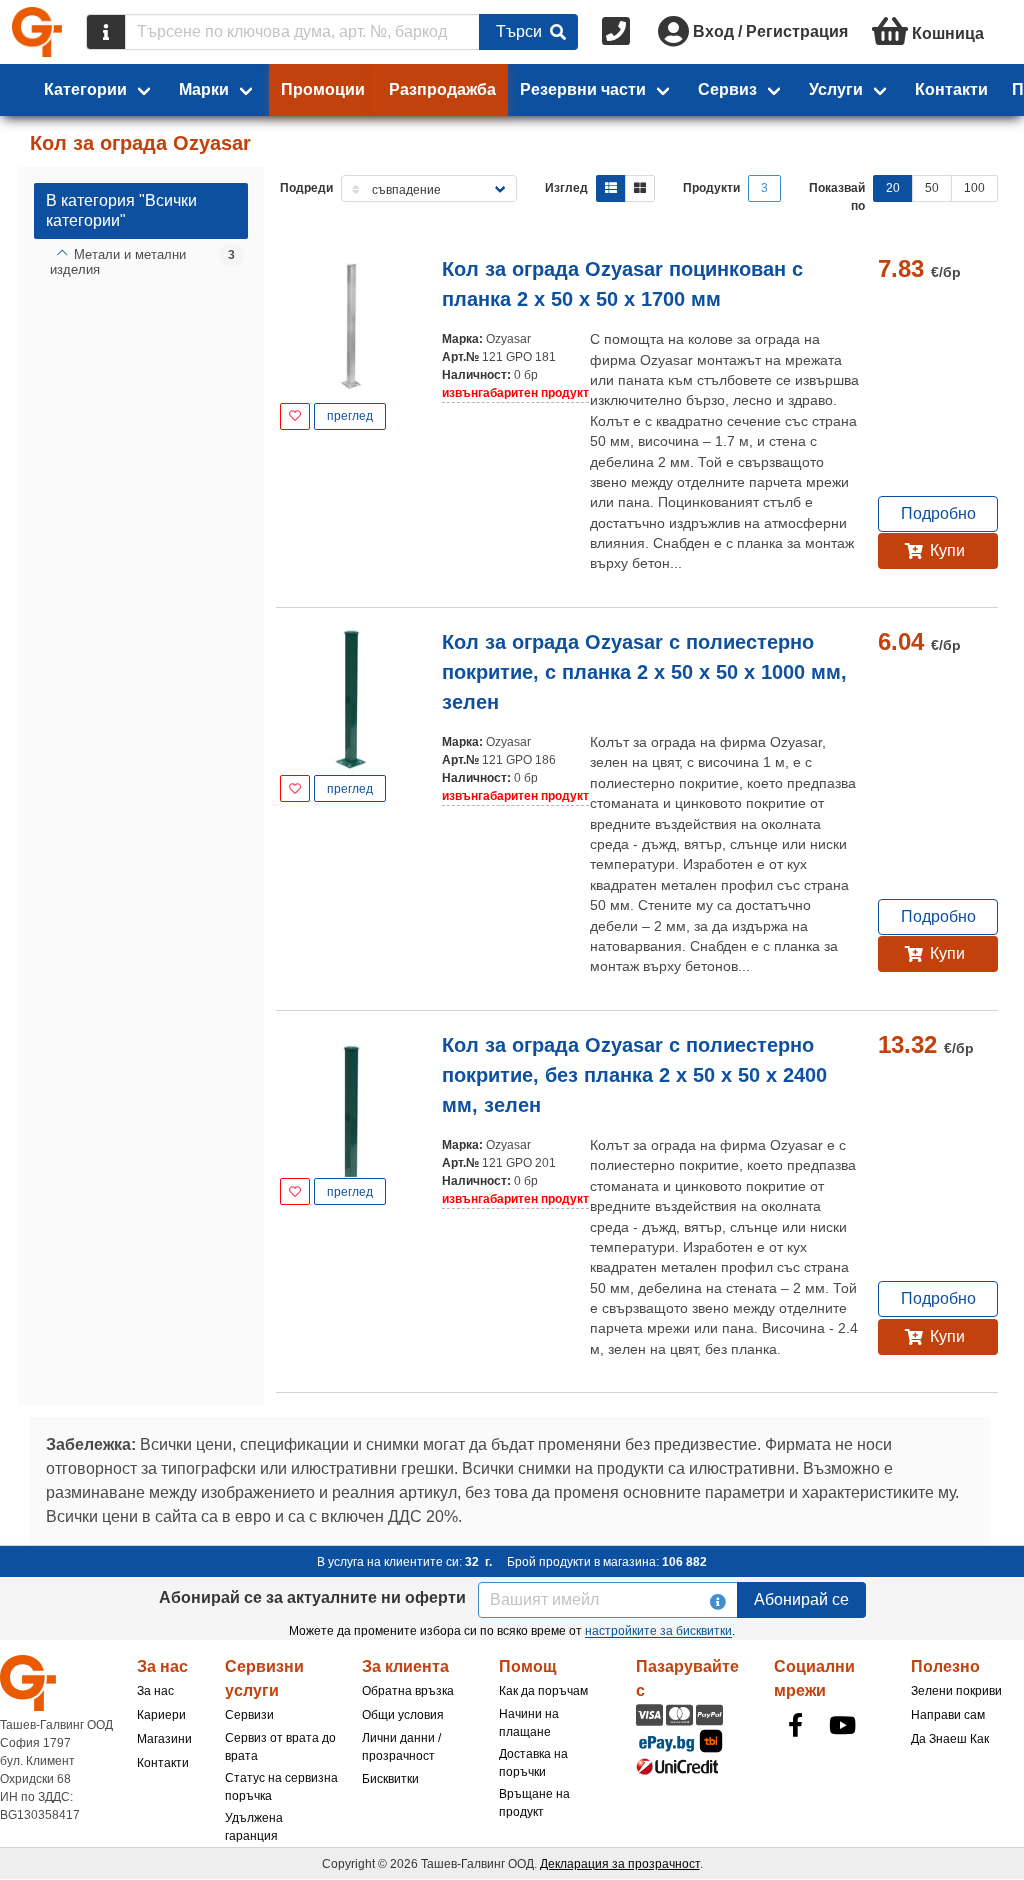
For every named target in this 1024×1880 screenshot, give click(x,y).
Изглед (566, 188)
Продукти (711, 188)
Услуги (836, 89)
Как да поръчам (543, 1691)
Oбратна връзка (408, 1691)
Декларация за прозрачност (620, 1864)
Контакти (951, 89)
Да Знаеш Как (950, 1739)
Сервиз (727, 89)
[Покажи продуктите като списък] (611, 188)
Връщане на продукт (534, 1803)
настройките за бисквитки (658, 1631)
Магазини (164, 1739)
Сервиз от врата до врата (280, 1747)
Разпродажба (442, 89)
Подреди (306, 188)
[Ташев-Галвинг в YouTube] (843, 1725)
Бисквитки (390, 1779)
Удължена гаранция (254, 1827)
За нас (155, 1691)
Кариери (161, 1715)
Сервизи (249, 1715)
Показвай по (837, 197)
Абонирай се (801, 1599)
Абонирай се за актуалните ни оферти (312, 1597)
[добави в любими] (295, 416)
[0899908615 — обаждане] (618, 32)
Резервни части (583, 89)
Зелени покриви (956, 1691)
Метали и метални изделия (118, 262)
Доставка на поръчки (533, 1763)
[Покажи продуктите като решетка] (640, 188)
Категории (85, 89)
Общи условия (403, 1715)
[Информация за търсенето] (106, 32)
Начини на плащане (529, 1723)
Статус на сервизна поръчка (281, 1787)
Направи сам (948, 1715)
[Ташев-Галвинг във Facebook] (796, 1725)
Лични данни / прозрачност (401, 1747)
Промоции (323, 89)
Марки (204, 89)
